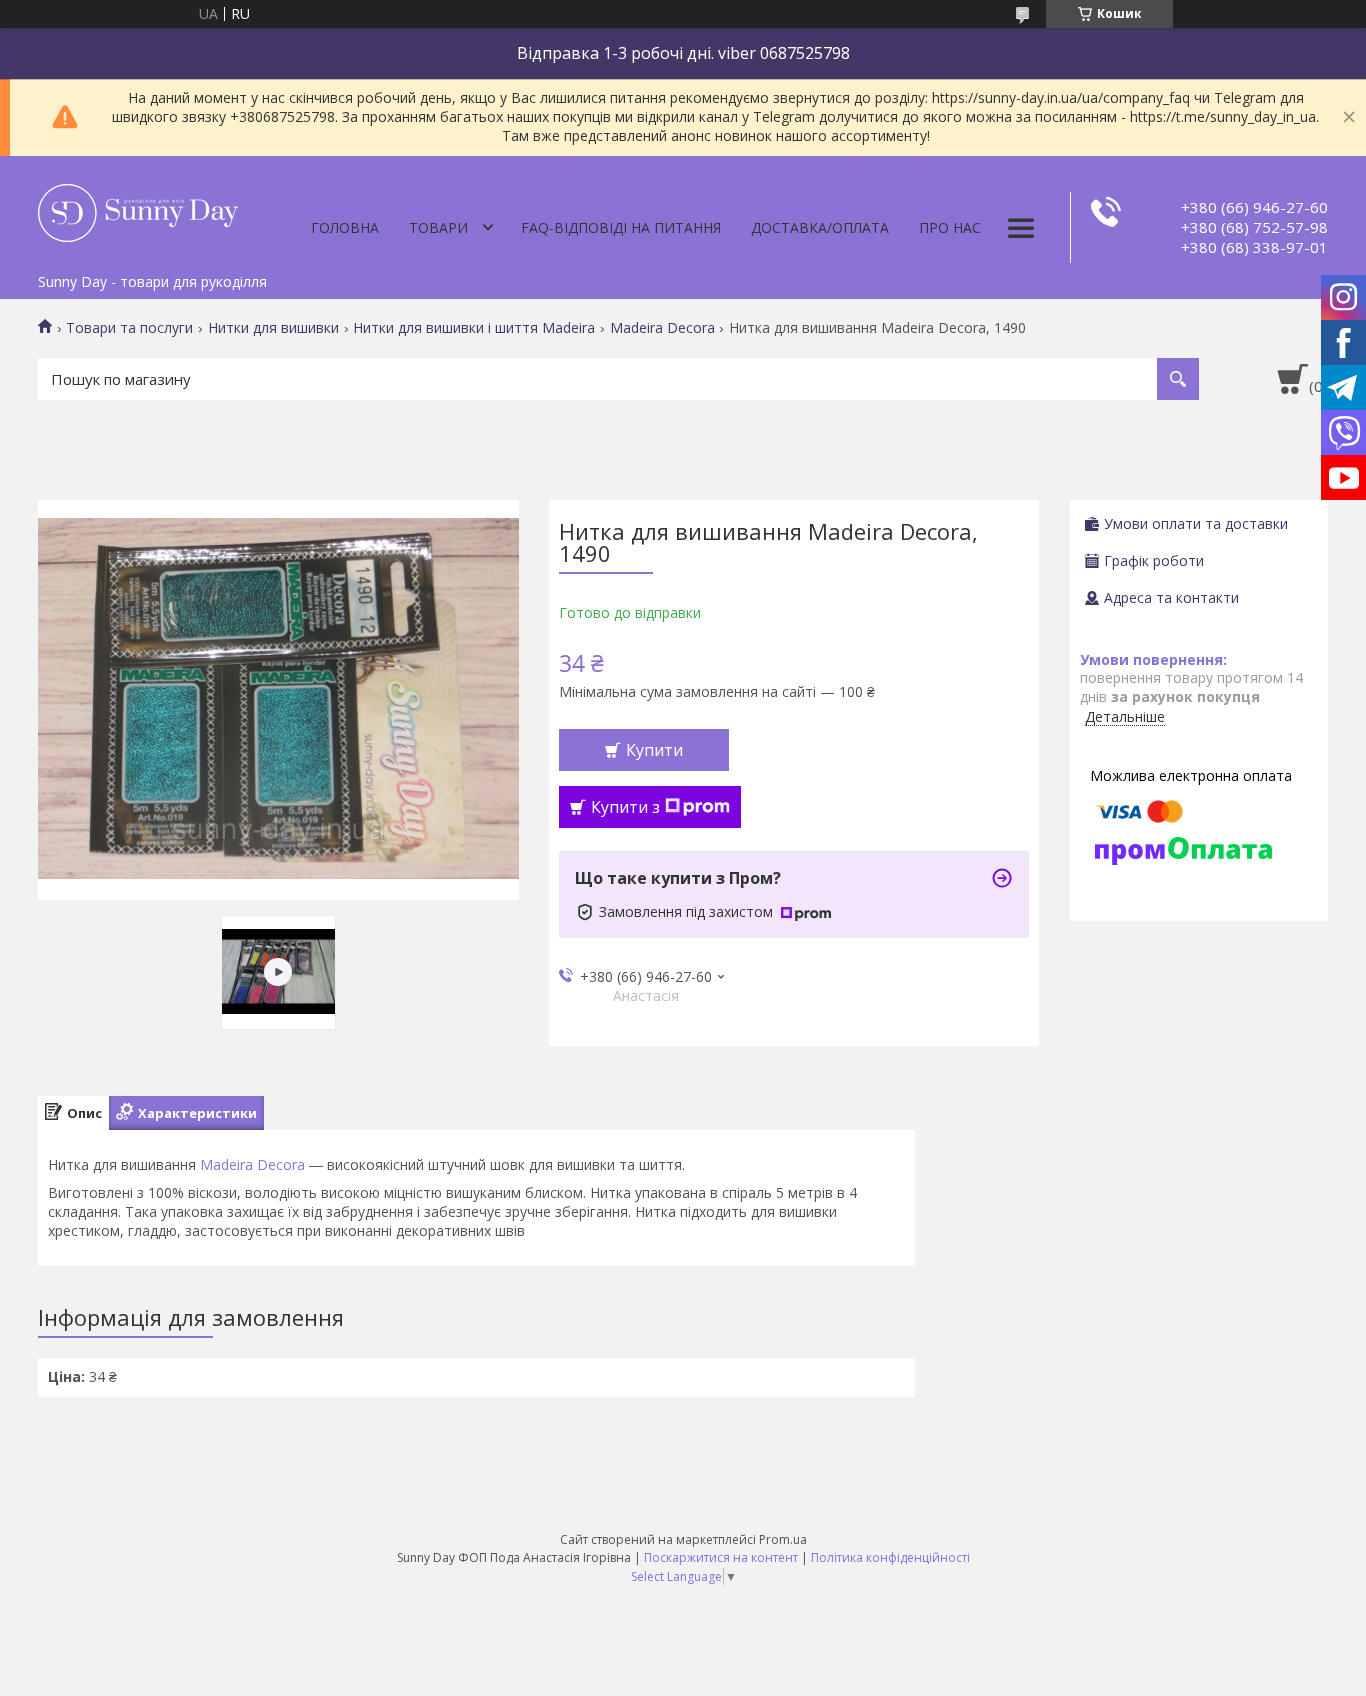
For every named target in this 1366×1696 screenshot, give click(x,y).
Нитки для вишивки (273, 328)
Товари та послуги (129, 328)
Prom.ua (783, 1539)
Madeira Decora (662, 328)
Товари (438, 227)
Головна (345, 227)
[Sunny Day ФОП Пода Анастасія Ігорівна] (138, 210)
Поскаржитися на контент (721, 1557)
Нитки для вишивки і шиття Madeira (474, 328)
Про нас (950, 227)
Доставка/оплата (820, 227)
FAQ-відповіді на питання (621, 227)
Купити (654, 750)
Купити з (625, 807)
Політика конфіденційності (890, 1557)
